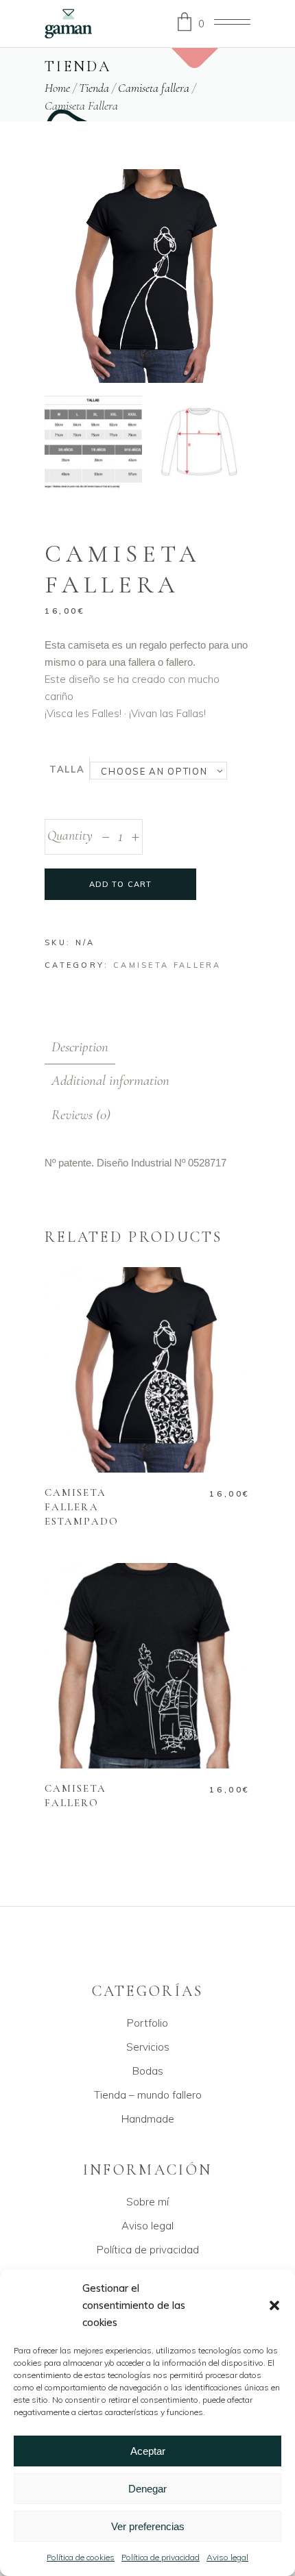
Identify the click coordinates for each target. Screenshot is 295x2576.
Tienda (94, 87)
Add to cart (120, 884)
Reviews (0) (81, 1115)
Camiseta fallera (154, 87)
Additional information (110, 1080)
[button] (274, 2305)
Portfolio (147, 2023)
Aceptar (148, 2451)
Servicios (148, 2047)
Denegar (147, 2489)
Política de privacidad (161, 2557)
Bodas (148, 2071)
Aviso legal (227, 2557)
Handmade (148, 2119)
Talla (67, 769)
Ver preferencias (148, 2526)
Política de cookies (81, 2557)
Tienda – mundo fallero (148, 2095)
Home (57, 87)
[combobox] (158, 771)
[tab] (80, 1047)
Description (80, 1047)
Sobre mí (147, 2202)
